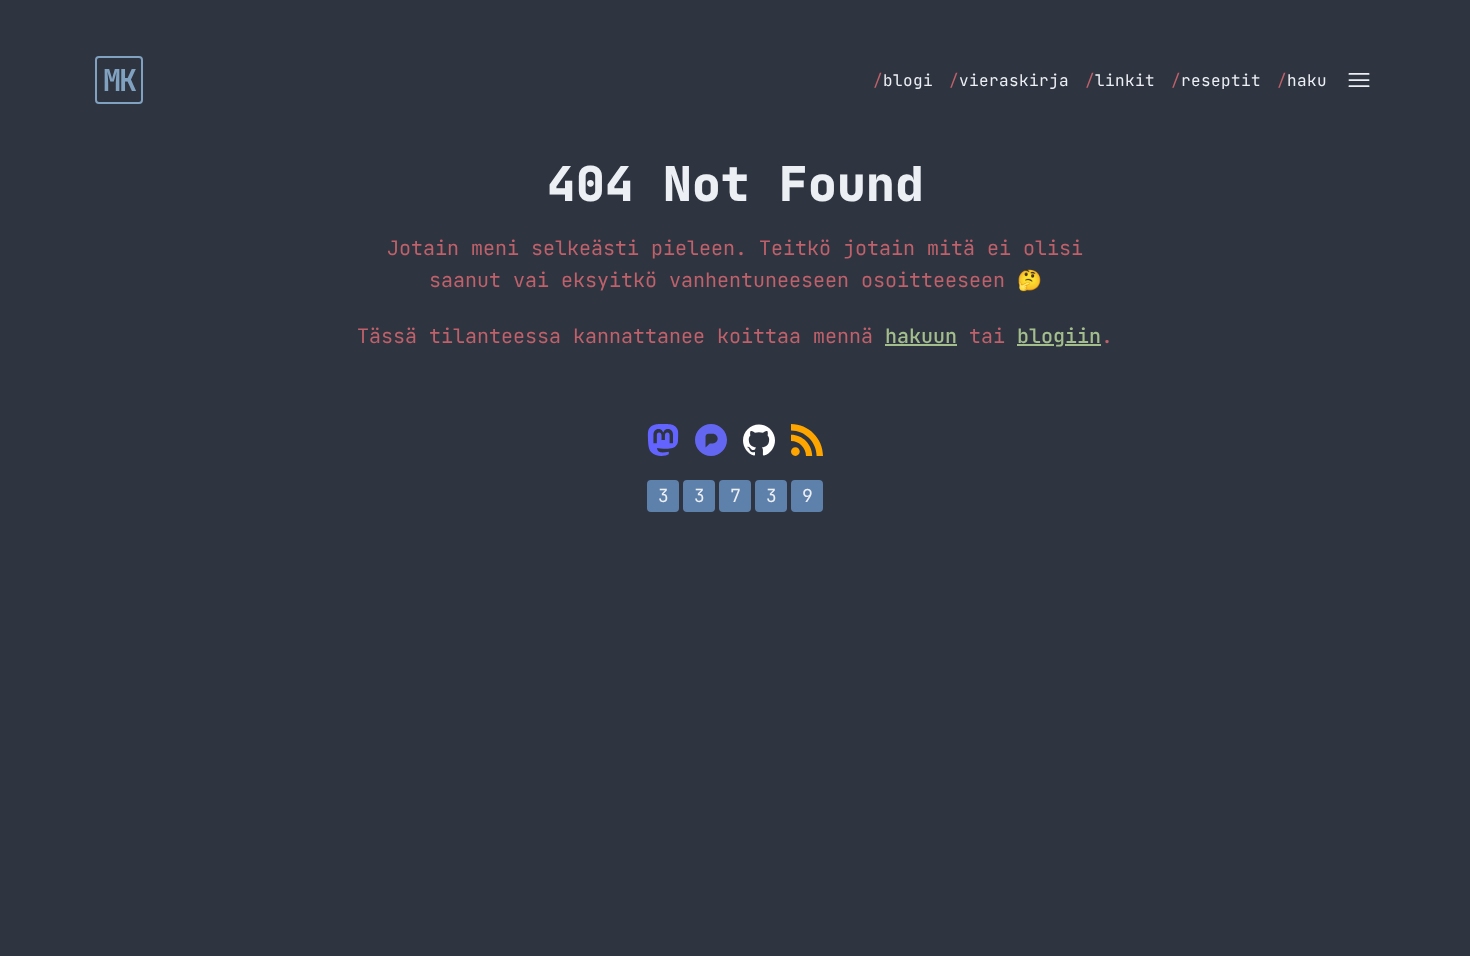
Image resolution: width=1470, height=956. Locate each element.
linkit (1120, 80)
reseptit (1216, 80)
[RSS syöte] (807, 440)
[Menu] (1359, 80)
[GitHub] (759, 440)
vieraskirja (1009, 80)
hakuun (921, 336)
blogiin (1059, 336)
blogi (903, 80)
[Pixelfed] (711, 440)
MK (119, 80)
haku (1302, 80)
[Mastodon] (663, 440)
